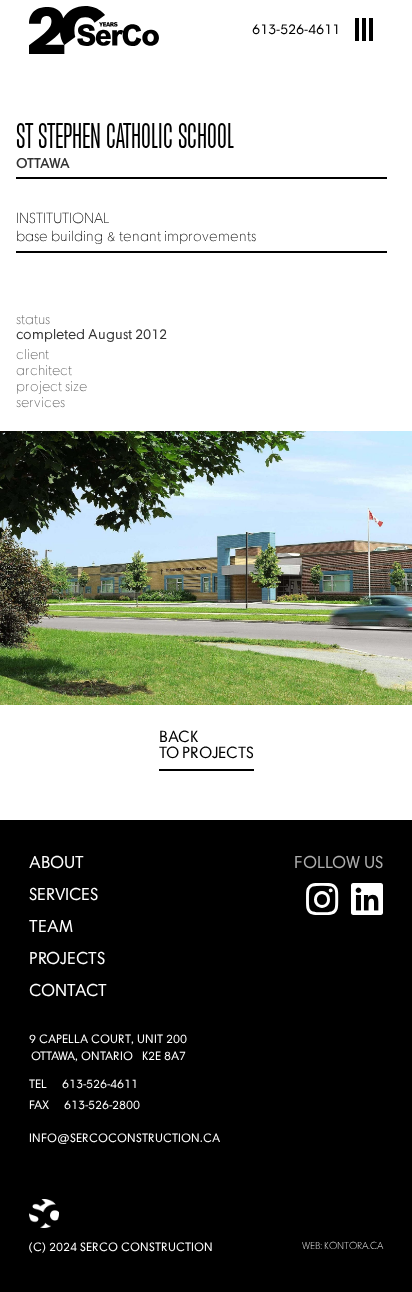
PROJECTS (67, 959)
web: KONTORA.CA (342, 1246)
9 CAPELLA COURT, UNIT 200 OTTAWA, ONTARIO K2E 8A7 (108, 1048)
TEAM (51, 927)
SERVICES (63, 895)
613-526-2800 (102, 1106)
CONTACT (68, 991)
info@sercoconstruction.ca (124, 1139)
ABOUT (56, 863)
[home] (101, 30)
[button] (364, 30)
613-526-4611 (296, 30)
